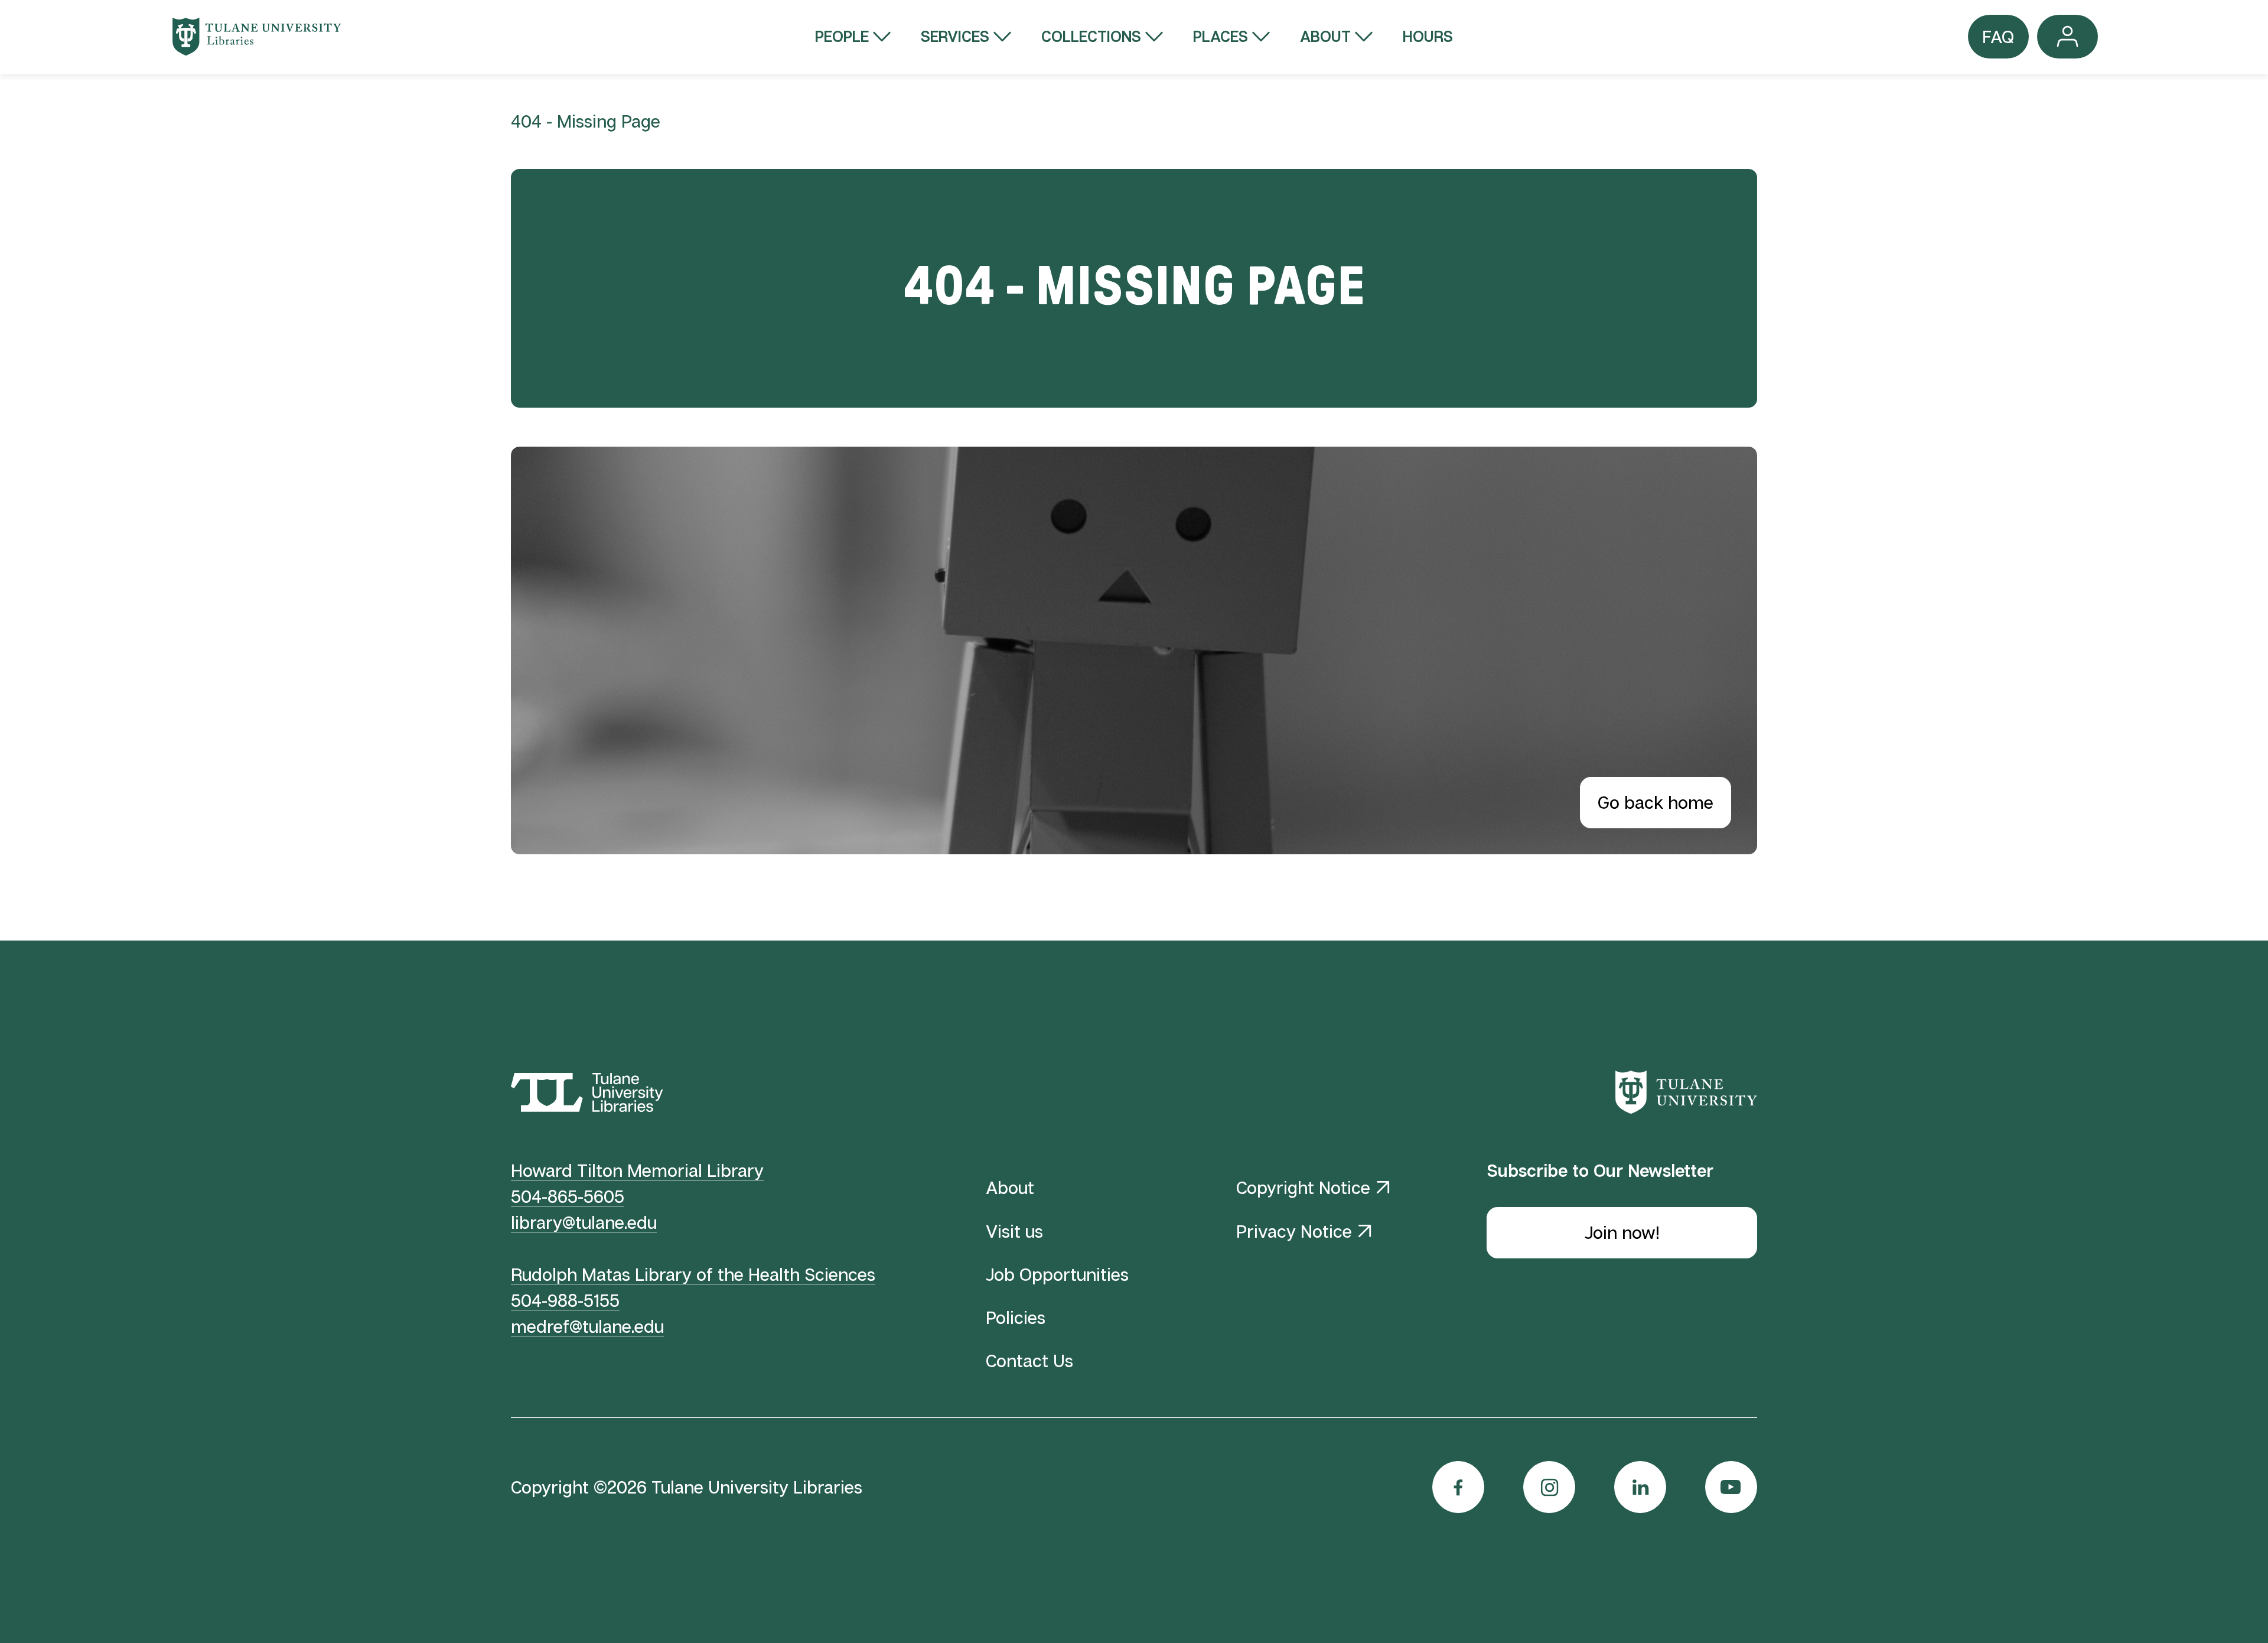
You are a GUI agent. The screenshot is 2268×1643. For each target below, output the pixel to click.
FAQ (1998, 42)
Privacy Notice (1294, 1231)
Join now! (1622, 1232)
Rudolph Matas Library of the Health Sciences (693, 1274)
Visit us (1014, 1231)
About (1325, 36)
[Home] (257, 37)
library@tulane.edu (584, 1222)
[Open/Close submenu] (882, 37)
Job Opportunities (1057, 1274)
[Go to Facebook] (1458, 1487)
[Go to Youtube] (1731, 1487)
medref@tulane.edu (587, 1326)
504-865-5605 (568, 1196)
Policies (1016, 1317)
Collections (1091, 36)
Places (1221, 36)
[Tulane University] (1686, 1092)
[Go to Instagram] (1549, 1487)
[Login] (2067, 36)
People (842, 36)
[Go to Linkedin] (1640, 1487)
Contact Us (1029, 1360)
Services (955, 36)
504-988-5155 (565, 1300)
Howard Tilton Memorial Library (637, 1170)
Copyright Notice (1303, 1187)
